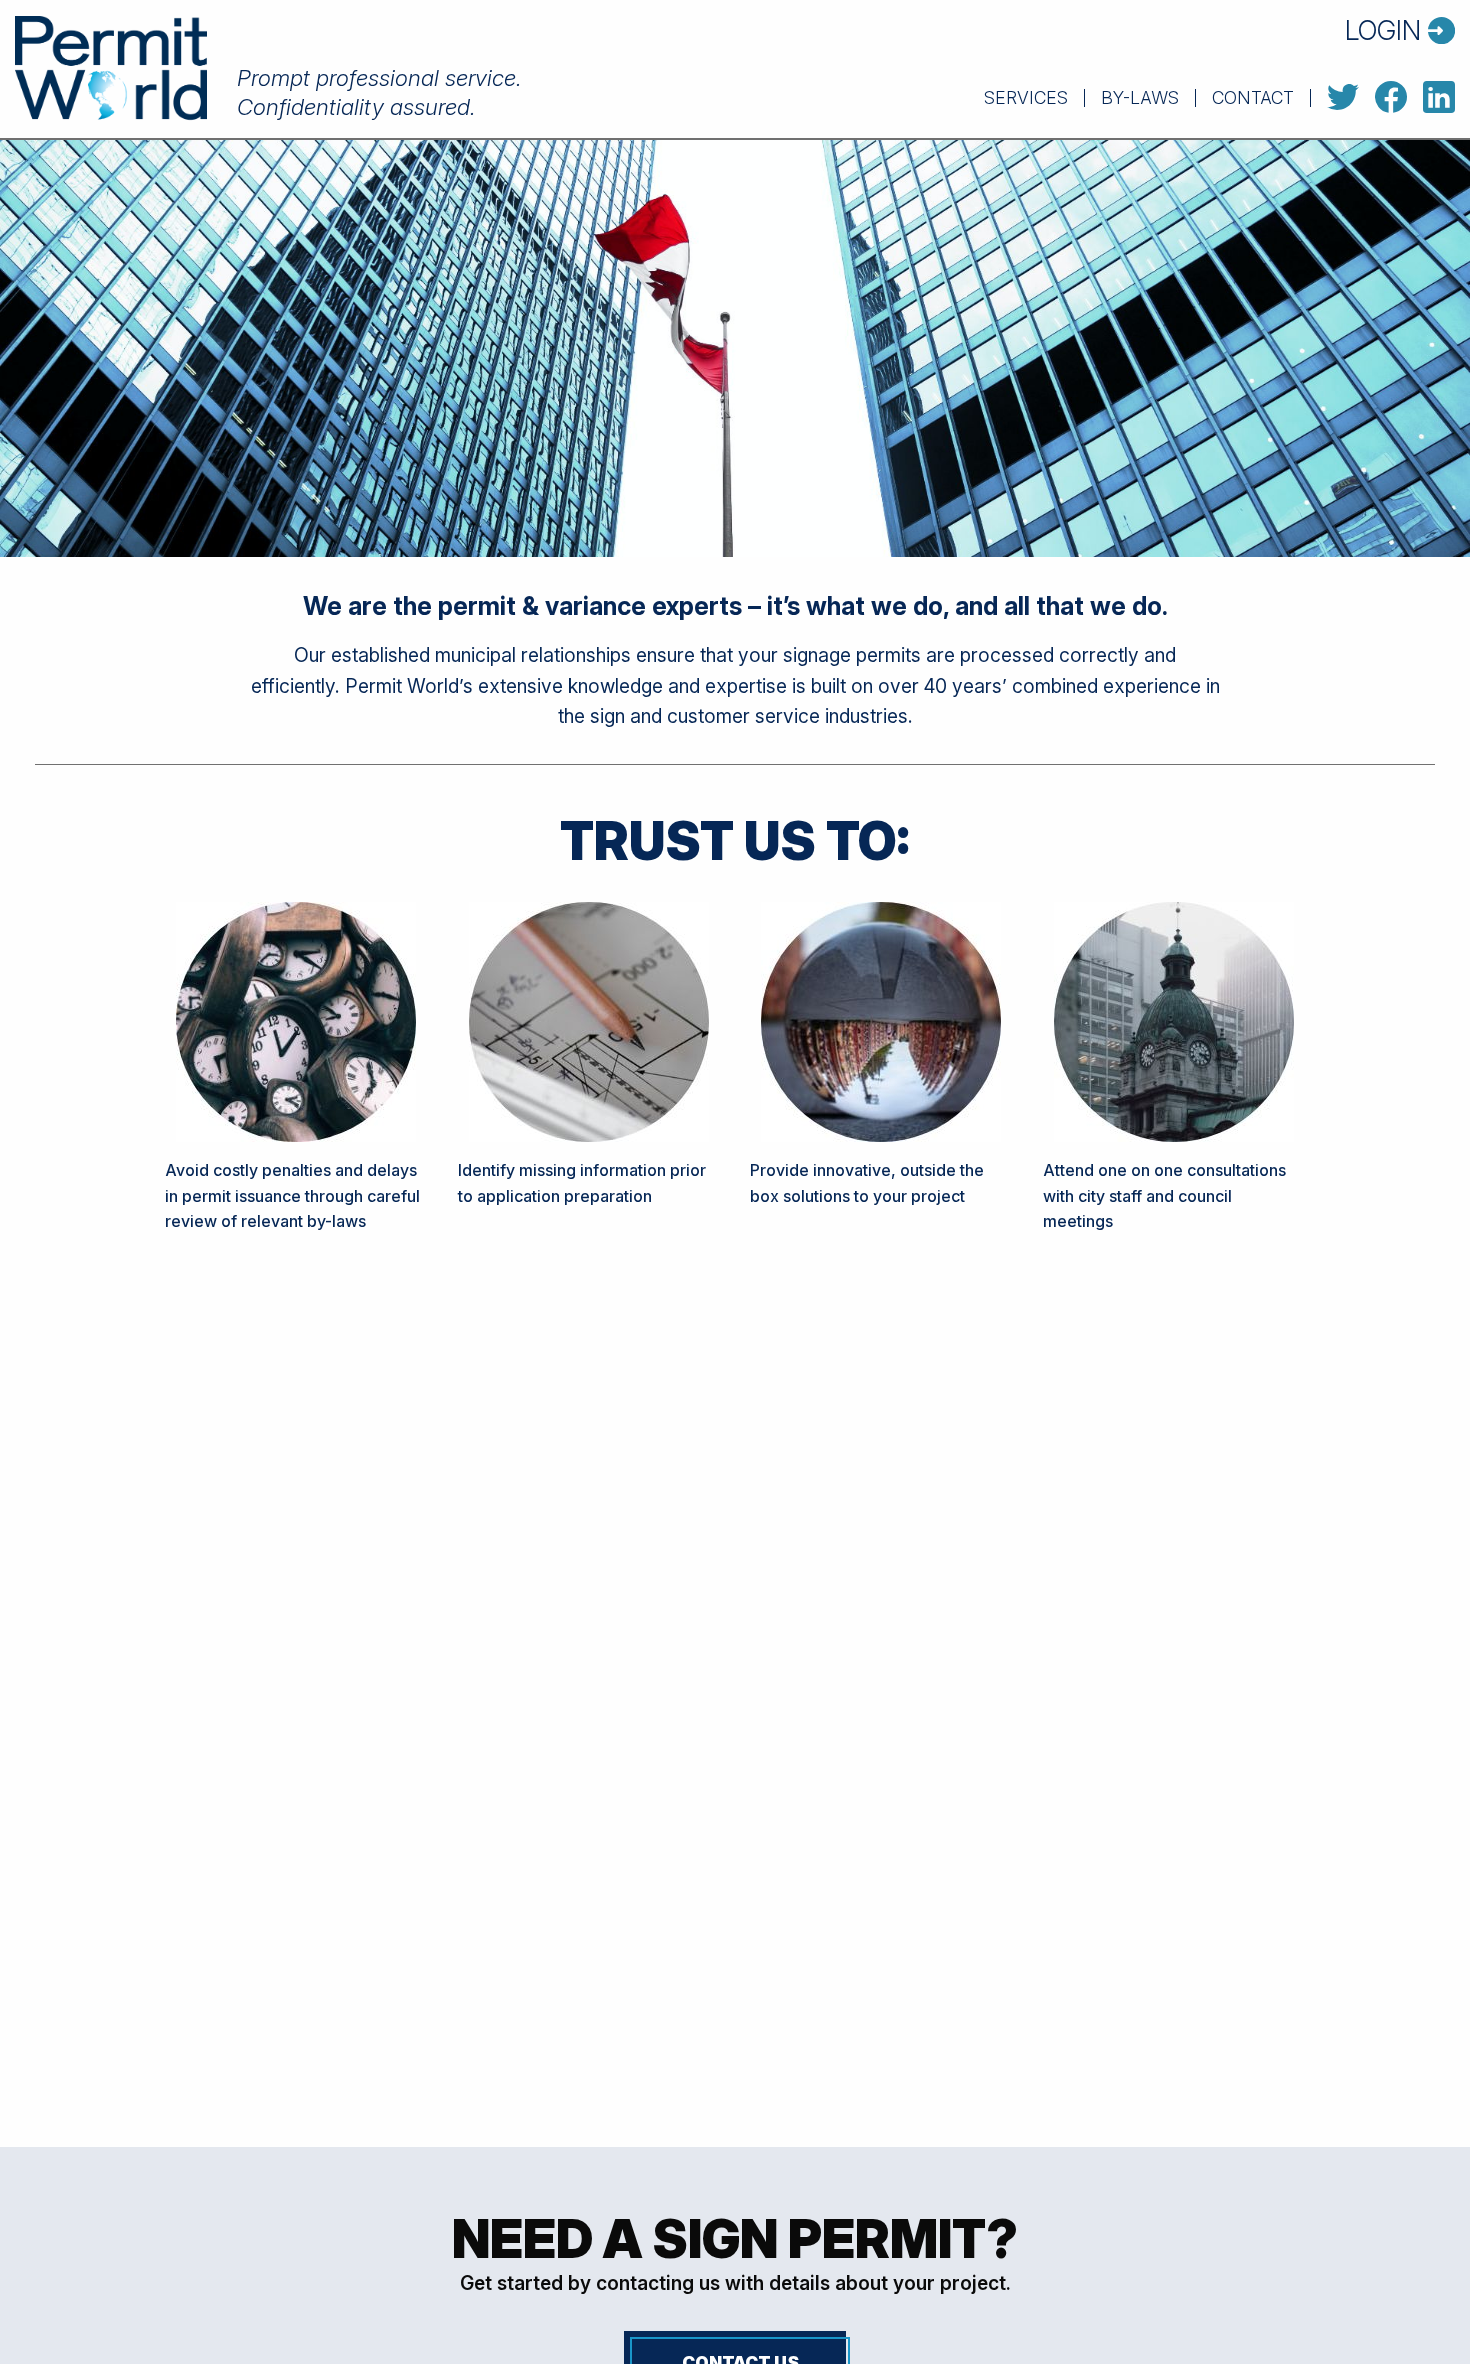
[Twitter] (1343, 98)
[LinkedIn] (1439, 98)
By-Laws (1140, 98)
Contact (1253, 98)
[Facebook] (1391, 98)
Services (1026, 98)
